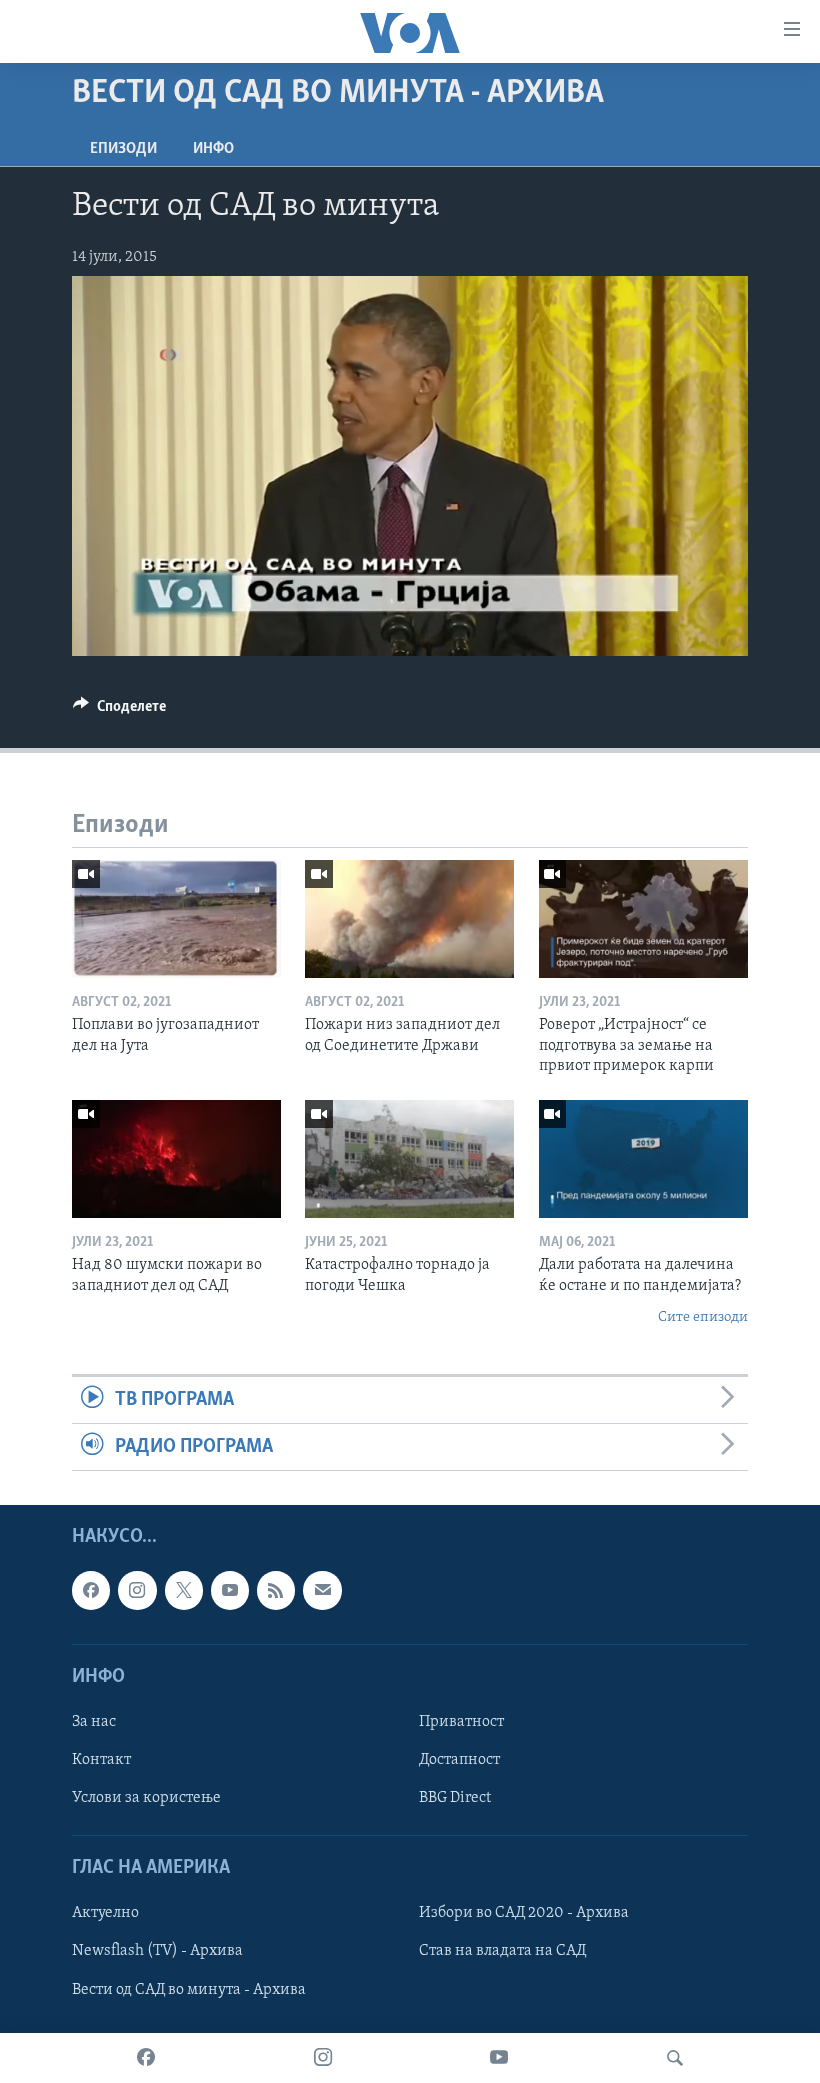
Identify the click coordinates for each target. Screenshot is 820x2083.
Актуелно (105, 1914)
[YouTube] (499, 2058)
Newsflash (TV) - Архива (157, 1952)
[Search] (675, 2058)
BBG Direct (455, 1798)
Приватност (461, 1722)
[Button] (119, 711)
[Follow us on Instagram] (137, 1591)
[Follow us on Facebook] (91, 1591)
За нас (94, 1722)
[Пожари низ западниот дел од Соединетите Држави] (409, 919)
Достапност (459, 1760)
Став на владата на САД (502, 1952)
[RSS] (276, 1591)
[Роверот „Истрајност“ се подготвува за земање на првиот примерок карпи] (643, 919)
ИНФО (213, 149)
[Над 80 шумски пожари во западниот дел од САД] (176, 1159)
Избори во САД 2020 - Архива (524, 1914)
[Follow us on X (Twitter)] (184, 1591)
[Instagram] (323, 2058)
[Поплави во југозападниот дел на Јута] (176, 919)
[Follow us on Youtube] (230, 1591)
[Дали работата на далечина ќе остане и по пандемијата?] (643, 1159)
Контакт (101, 1760)
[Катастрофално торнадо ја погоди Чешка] (409, 1159)
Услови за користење (146, 1798)
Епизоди (123, 149)
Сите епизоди (703, 1317)
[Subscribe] (322, 1591)
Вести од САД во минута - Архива (189, 1990)
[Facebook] (146, 2058)
